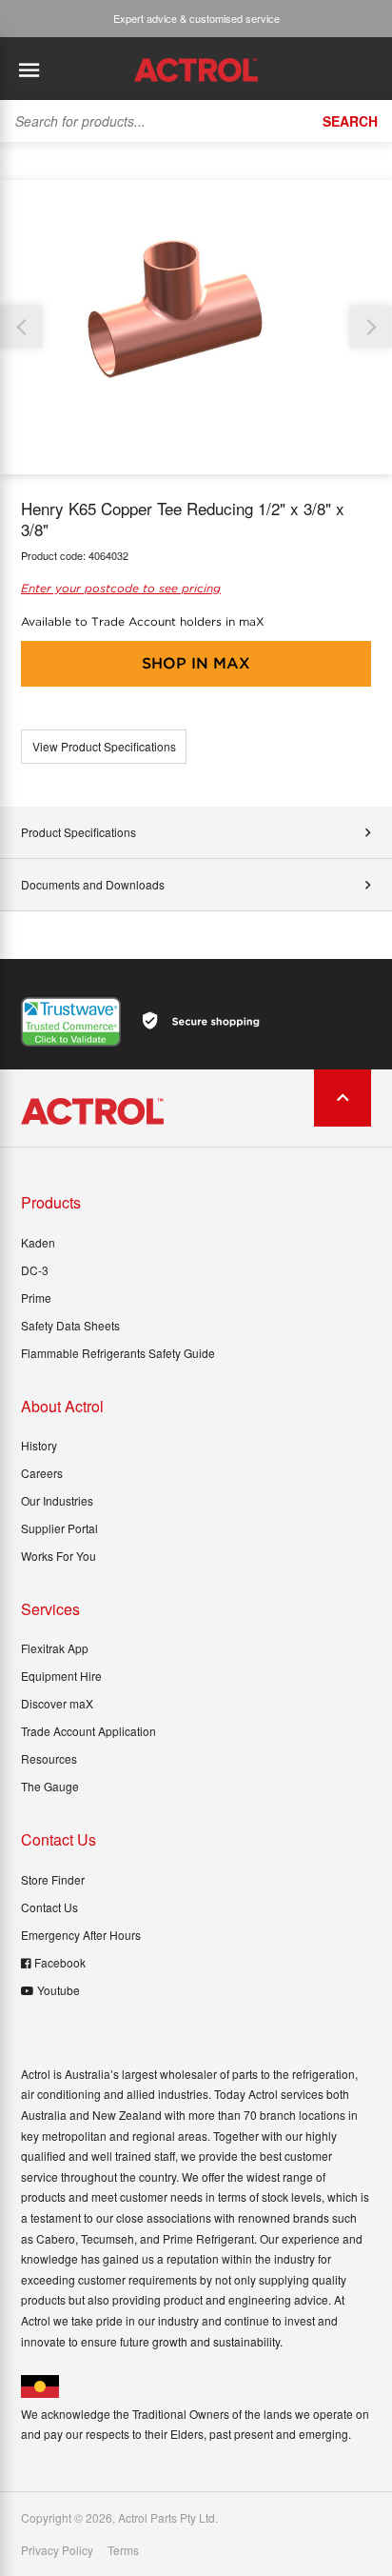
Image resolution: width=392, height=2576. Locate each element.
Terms (123, 2550)
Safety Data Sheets (70, 1325)
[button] (371, 327)
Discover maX (57, 1703)
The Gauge (50, 1786)
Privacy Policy (57, 2550)
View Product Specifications (104, 746)
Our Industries (57, 1500)
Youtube (59, 1990)
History (39, 1445)
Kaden (38, 1242)
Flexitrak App (55, 1648)
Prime (36, 1298)
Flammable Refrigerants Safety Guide (118, 1353)
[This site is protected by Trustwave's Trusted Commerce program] (71, 1022)
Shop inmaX (196, 663)
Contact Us (49, 1907)
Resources (49, 1758)
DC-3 (35, 1270)
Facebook (60, 1962)
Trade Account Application (88, 1731)
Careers (42, 1473)
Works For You (59, 1556)
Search (350, 121)
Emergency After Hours (81, 1935)
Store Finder (53, 1879)
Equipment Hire (61, 1676)
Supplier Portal (59, 1528)
